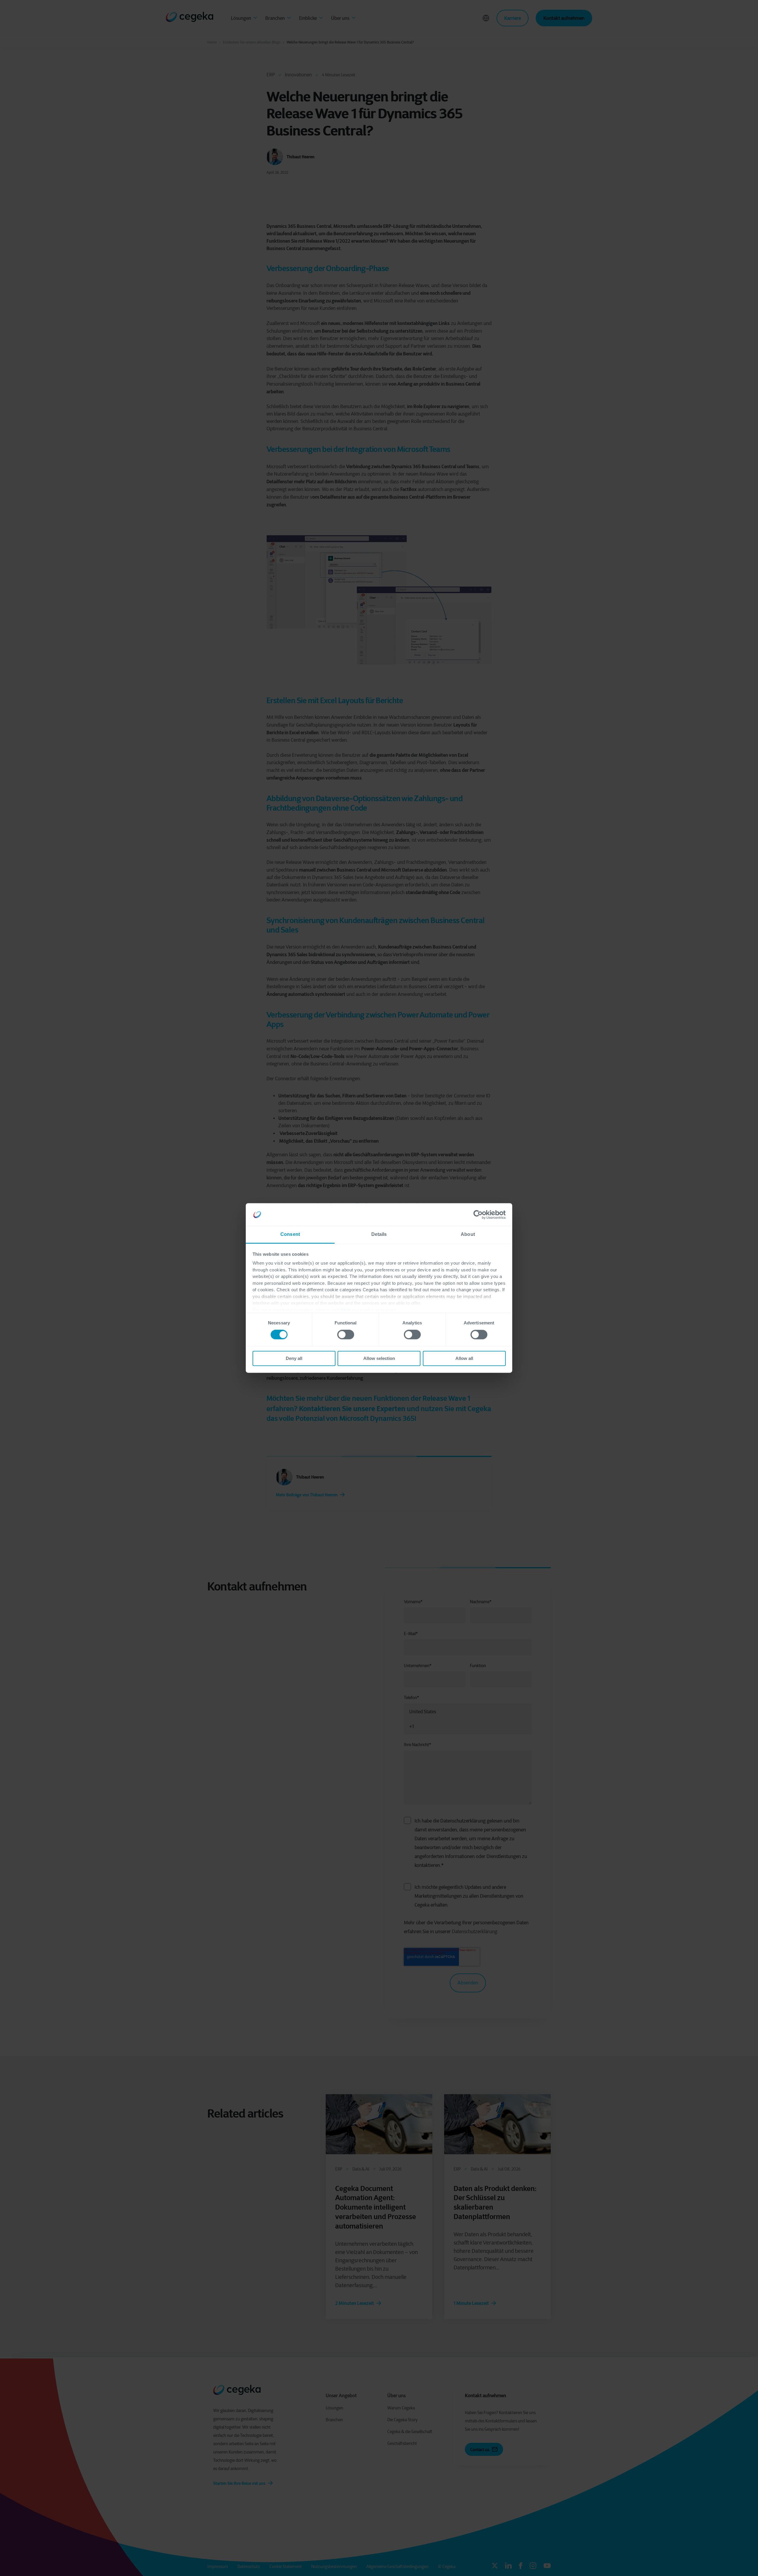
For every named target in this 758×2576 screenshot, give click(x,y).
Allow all (464, 1358)
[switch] (346, 1335)
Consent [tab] (290, 1234)
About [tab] (468, 1234)
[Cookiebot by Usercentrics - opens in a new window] (480, 1215)
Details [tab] (379, 1234)
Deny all (294, 1358)
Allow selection (379, 1358)
